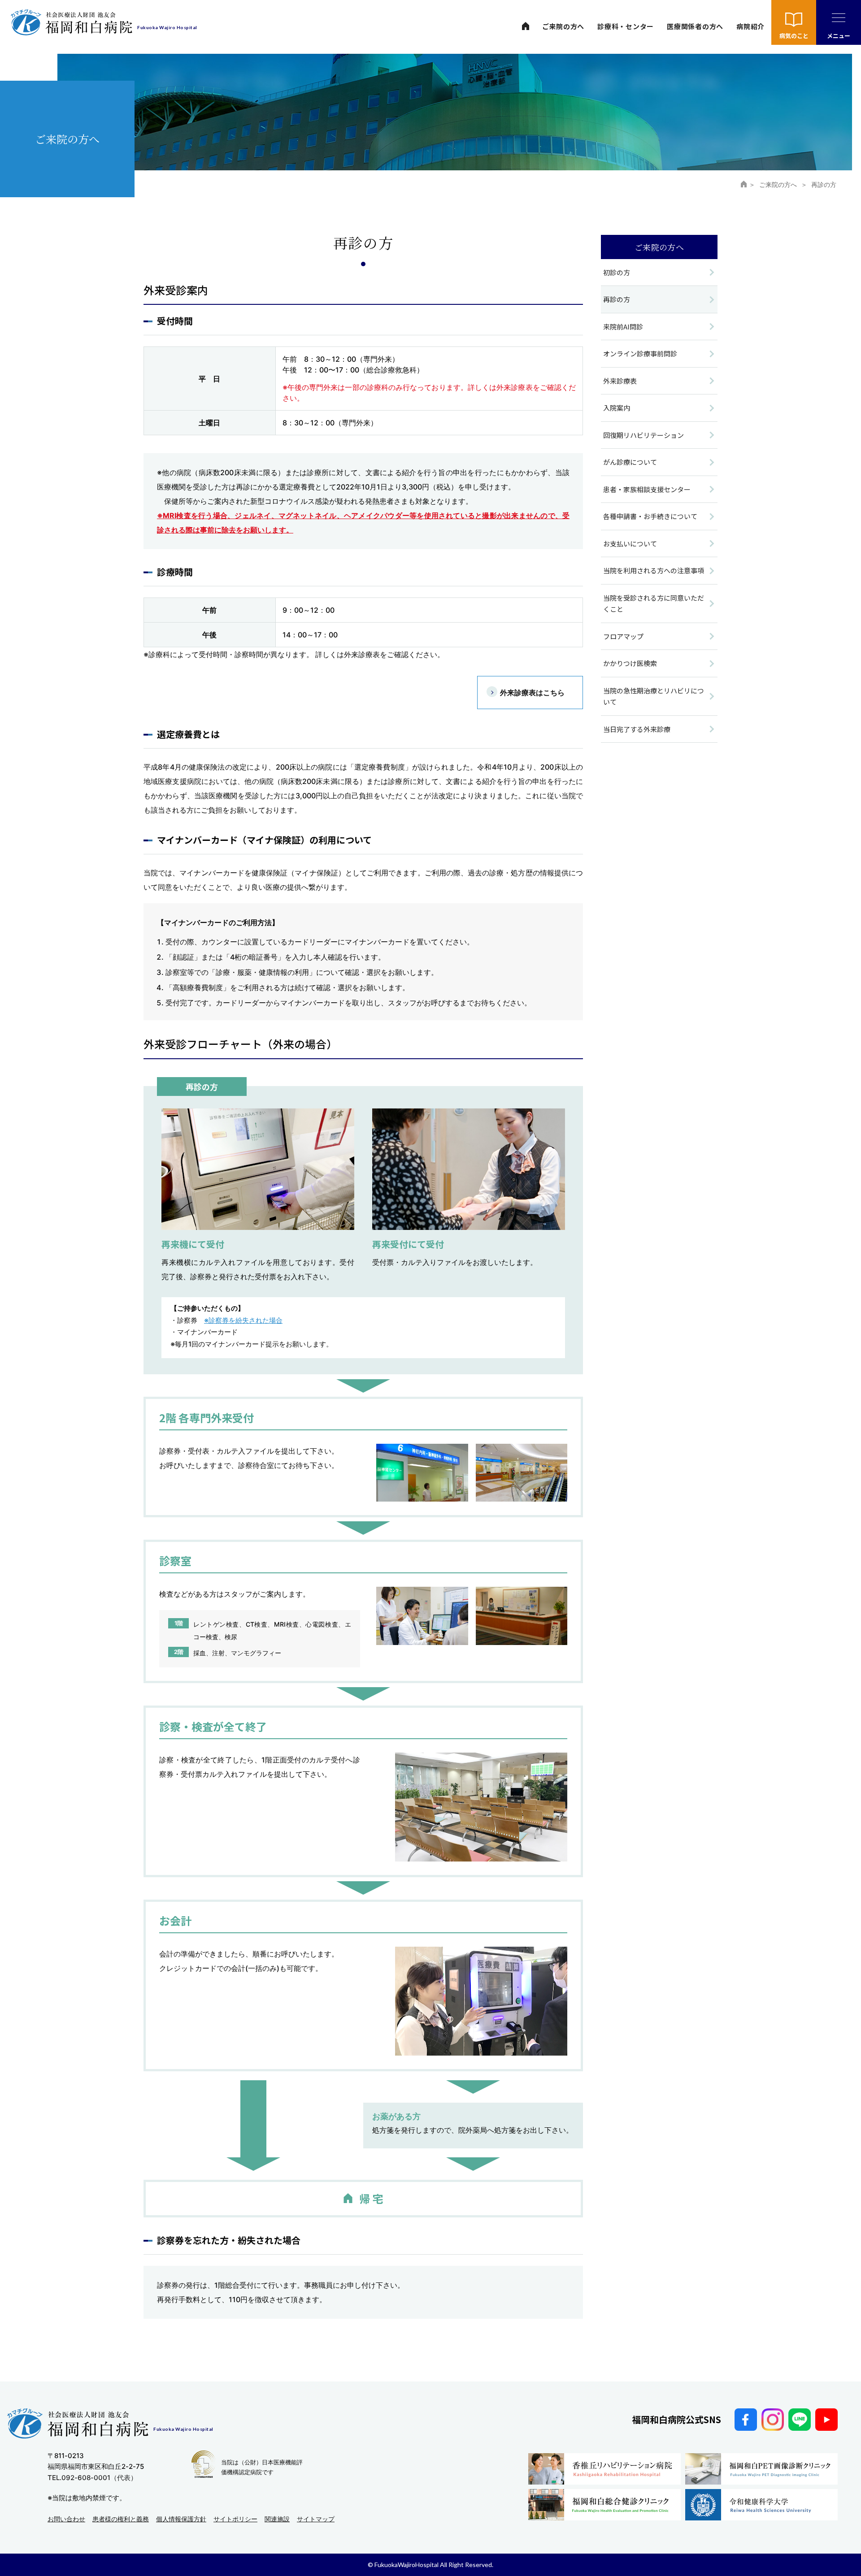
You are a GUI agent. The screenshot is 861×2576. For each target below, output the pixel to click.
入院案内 (617, 408)
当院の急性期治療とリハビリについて (654, 696)
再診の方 (617, 299)
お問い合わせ (66, 2519)
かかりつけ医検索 (630, 663)
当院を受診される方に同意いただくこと (654, 604)
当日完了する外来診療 (637, 729)
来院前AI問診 (623, 327)
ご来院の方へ (563, 26)
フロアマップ (623, 636)
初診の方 (617, 272)
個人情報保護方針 (181, 2519)
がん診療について (630, 462)
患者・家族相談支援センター (647, 489)
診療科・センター (626, 26)
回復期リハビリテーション (644, 435)
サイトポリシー (235, 2519)
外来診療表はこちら (532, 693)
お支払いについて (630, 543)
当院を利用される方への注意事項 (654, 570)
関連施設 (277, 2519)
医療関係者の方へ (695, 26)
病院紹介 (750, 26)
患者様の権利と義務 (121, 2519)
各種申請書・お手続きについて (650, 516)
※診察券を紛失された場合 (243, 1320)
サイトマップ (316, 2519)
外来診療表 (620, 381)
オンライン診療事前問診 (640, 353)
